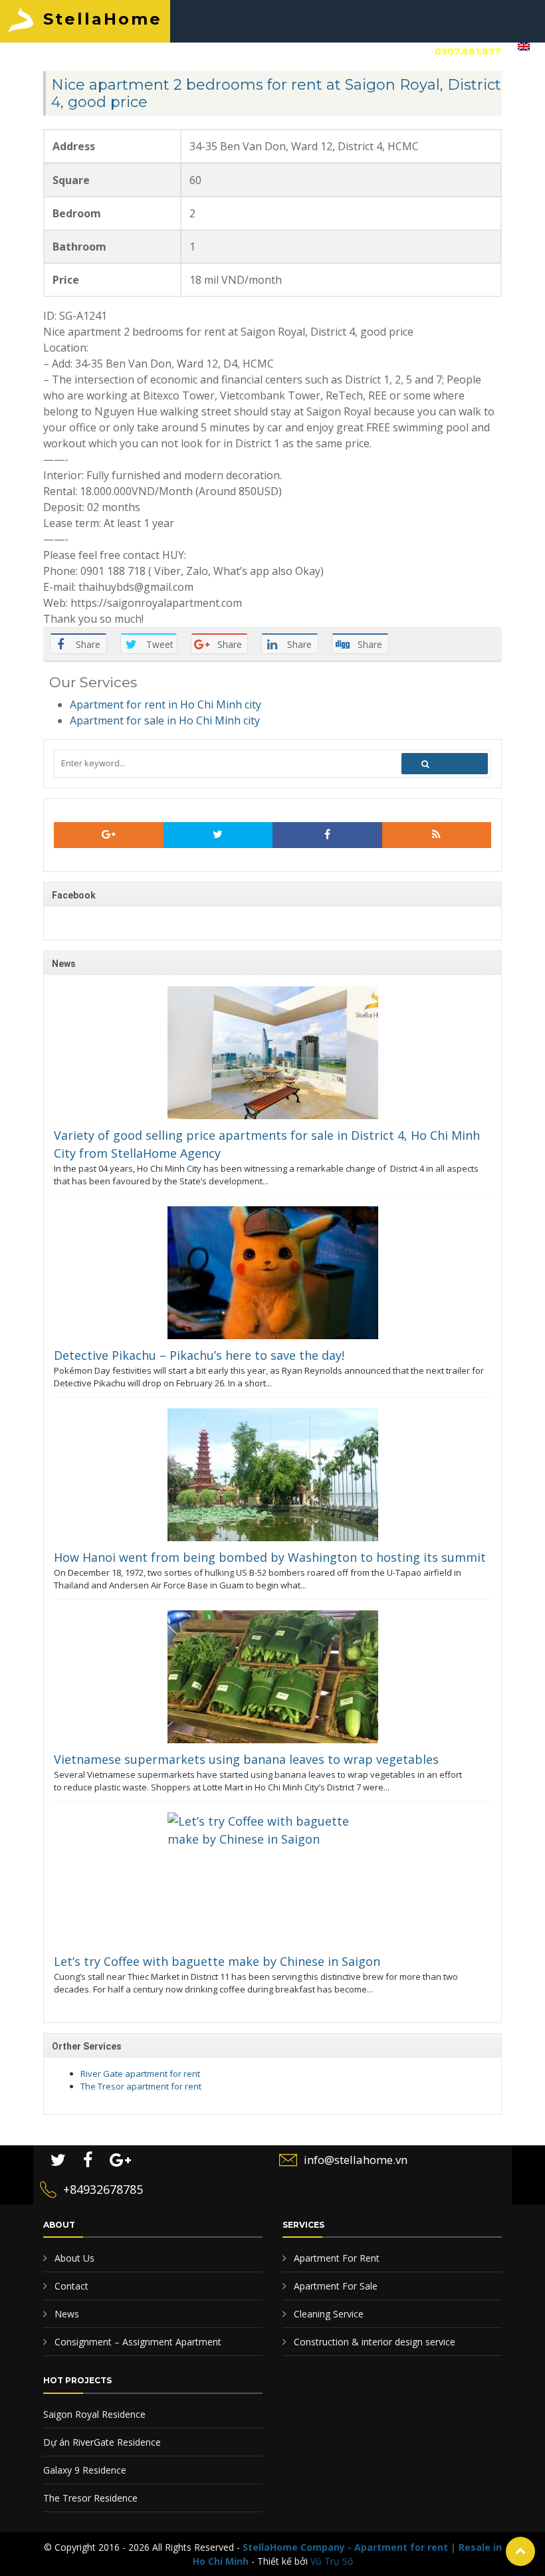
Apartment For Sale (334, 2286)
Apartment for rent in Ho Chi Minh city (165, 704)
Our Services (177, 51)
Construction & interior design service (373, 2342)
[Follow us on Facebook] (327, 835)
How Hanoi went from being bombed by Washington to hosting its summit (270, 1557)
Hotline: (444, 51)
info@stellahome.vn (356, 2160)
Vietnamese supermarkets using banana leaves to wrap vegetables (246, 1759)
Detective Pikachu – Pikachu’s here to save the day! (199, 1355)
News (65, 2314)
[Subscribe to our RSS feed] (109, 835)
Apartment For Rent (335, 2258)
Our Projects (268, 51)
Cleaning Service (327, 2314)
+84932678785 (103, 2189)
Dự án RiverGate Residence (102, 2442)
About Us (73, 2258)
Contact (346, 51)
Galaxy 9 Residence (85, 2470)
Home (42, 51)
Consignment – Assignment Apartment (137, 2342)
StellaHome (103, 19)
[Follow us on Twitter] (218, 835)
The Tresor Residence (90, 2498)
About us (100, 51)
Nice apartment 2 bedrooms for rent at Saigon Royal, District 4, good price (276, 93)
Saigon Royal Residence (94, 2414)
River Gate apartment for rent (140, 2074)
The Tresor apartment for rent (141, 2086)
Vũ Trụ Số (332, 2561)
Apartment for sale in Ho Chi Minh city (165, 720)
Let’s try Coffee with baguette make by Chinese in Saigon (217, 1961)
